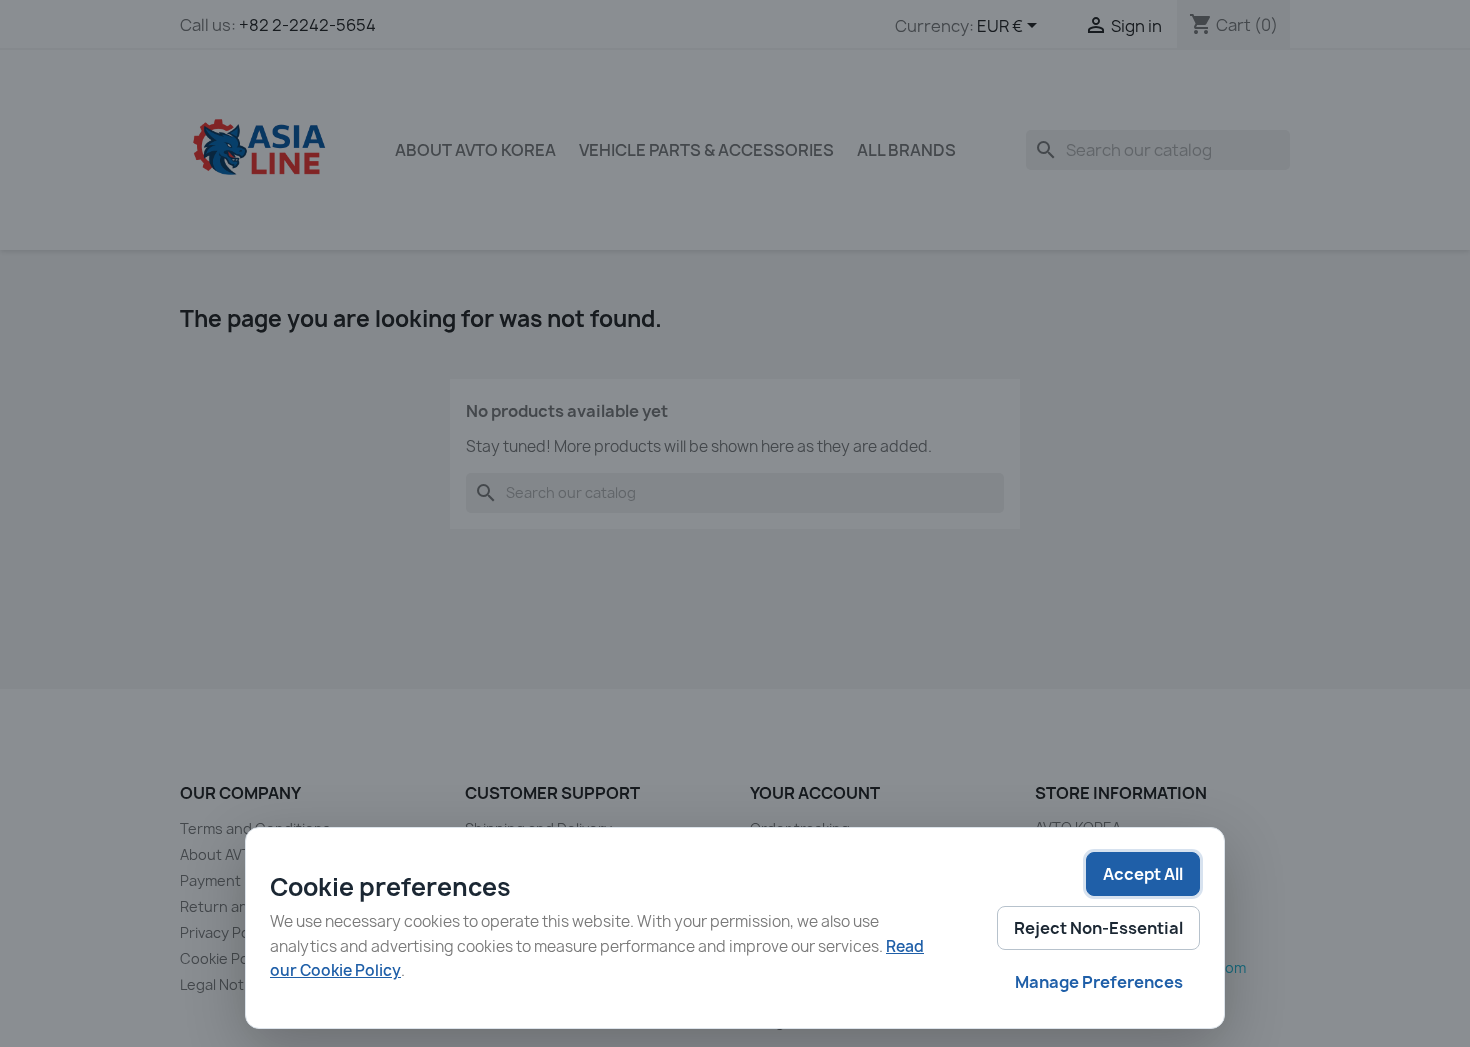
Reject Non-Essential (1098, 928)
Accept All (1143, 874)
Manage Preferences (1099, 982)
